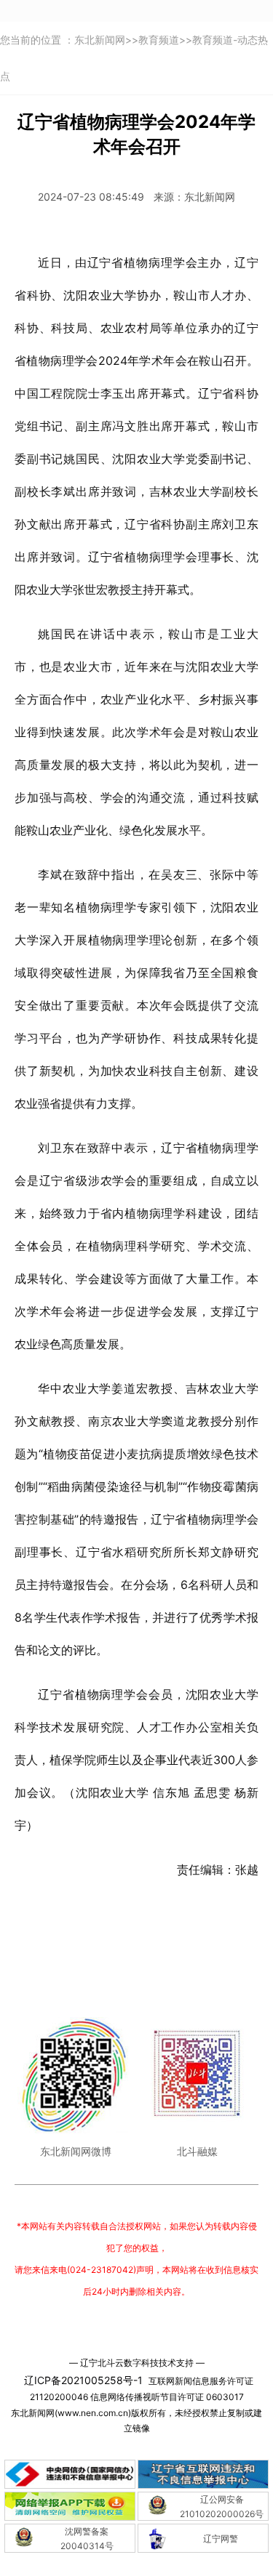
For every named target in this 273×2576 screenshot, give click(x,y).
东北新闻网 (100, 40)
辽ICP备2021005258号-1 (83, 2380)
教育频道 (159, 40)
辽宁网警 (221, 2539)
